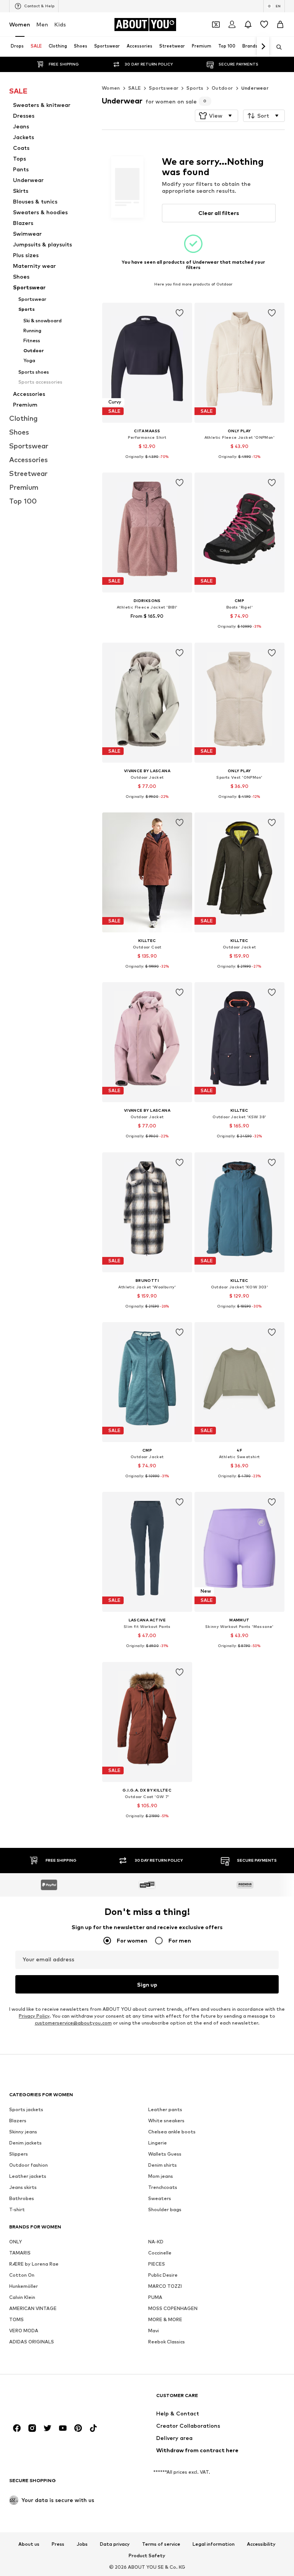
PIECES (157, 2264)
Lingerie (158, 2143)
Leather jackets (28, 2176)
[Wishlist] (264, 25)
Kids (60, 24)
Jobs (82, 2544)
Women (20, 24)
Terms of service (161, 2544)
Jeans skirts (23, 2187)
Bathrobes (22, 2198)
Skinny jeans (23, 2132)
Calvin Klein (22, 2297)
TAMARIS (20, 2253)
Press (58, 2544)
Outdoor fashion (29, 2165)
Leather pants (165, 2109)
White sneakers (166, 2121)
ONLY (16, 2242)
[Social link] (17, 2428)
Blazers (18, 2121)
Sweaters (160, 2198)
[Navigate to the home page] (51, 2399)
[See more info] (147, 462)
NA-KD (156, 2242)
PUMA (155, 2297)
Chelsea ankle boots (172, 2132)
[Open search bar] (276, 47)
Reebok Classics (167, 2342)
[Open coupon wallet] (216, 25)
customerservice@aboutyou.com (73, 2023)
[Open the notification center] (248, 25)
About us (29, 2544)
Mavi (154, 2331)
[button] (216, 116)
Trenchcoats (163, 2187)
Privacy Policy (34, 2016)
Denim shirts (163, 2165)
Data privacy (115, 2544)
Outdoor (222, 88)
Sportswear (164, 88)
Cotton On (22, 2275)
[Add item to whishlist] (179, 313)
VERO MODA (24, 2331)
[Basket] (280, 25)
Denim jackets (25, 2143)
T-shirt (17, 2209)
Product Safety (147, 2556)
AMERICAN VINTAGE (33, 2308)
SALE (135, 88)
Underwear (255, 88)
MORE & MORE (165, 2319)
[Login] (232, 25)
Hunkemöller (24, 2286)
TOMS (16, 2319)
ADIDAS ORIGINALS (32, 2342)
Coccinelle (160, 2253)
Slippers (19, 2154)
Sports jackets (26, 2109)
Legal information (214, 2544)
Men (42, 24)
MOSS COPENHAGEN (173, 2308)
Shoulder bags (165, 2209)
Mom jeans (161, 2176)
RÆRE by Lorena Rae (34, 2264)
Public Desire (163, 2275)
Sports (195, 88)
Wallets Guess (165, 2154)
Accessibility (261, 2544)
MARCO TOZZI (165, 2286)
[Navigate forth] (263, 47)
